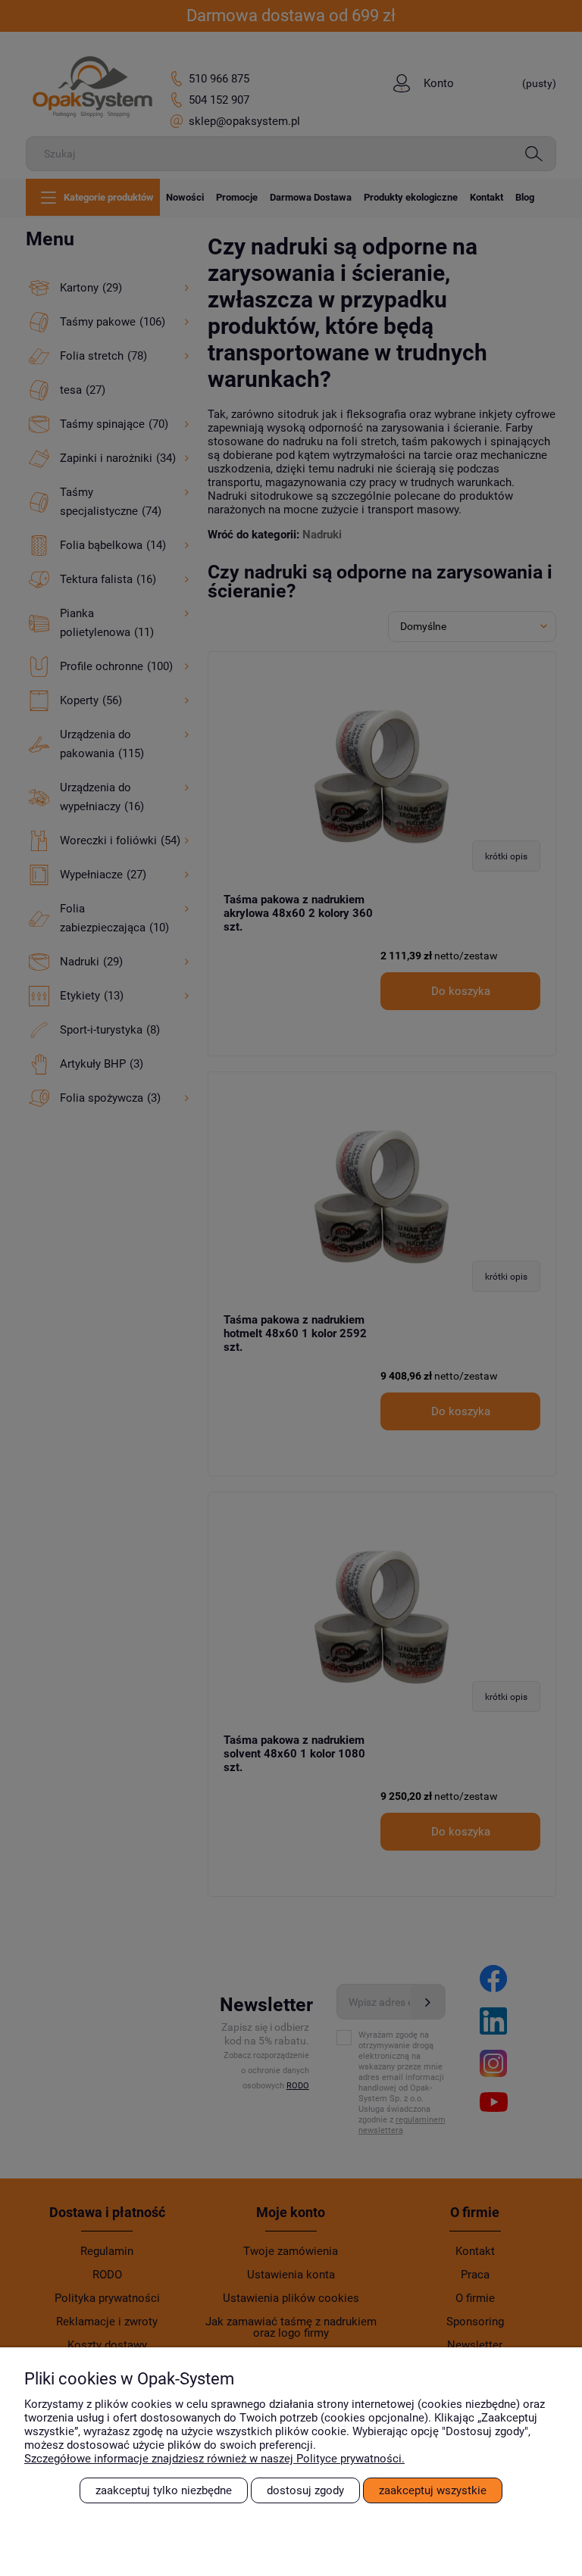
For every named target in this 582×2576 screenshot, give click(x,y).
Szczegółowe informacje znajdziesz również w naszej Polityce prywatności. (214, 2459)
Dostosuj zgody (305, 2490)
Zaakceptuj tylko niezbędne (164, 2490)
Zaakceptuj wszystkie (433, 2490)
